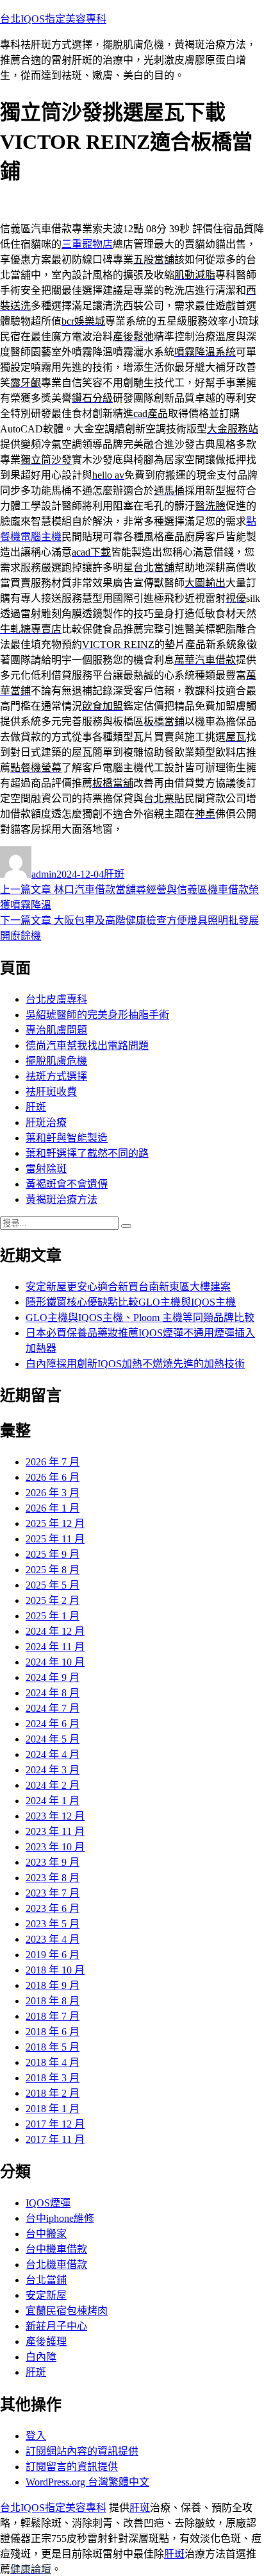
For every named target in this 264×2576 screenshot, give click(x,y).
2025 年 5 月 (53, 1585)
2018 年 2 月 (53, 2093)
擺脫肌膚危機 (56, 1061)
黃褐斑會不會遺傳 (67, 1184)
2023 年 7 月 (53, 1893)
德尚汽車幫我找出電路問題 (87, 1045)
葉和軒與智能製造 (67, 1138)
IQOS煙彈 (48, 2203)
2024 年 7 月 (53, 1708)
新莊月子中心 (56, 2326)
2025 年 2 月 (53, 1600)
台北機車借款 (56, 2265)
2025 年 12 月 (55, 1523)
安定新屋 (46, 2295)
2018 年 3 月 (53, 2078)
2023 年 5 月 (53, 1924)
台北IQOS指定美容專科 (53, 19)
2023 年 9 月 (53, 1862)
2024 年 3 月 (53, 1770)
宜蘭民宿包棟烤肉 (67, 2311)
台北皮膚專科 (56, 999)
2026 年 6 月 (53, 1477)
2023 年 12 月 (55, 1816)
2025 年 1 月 (53, 1616)
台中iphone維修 (60, 2218)
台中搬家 (46, 2234)
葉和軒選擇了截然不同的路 (87, 1153)
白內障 (41, 2357)
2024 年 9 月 (53, 1677)
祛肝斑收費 (51, 1092)
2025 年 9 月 (53, 1554)
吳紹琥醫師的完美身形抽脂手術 (97, 1015)
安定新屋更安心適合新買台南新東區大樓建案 (128, 1287)
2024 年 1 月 (53, 1801)
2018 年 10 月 (55, 1970)
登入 (36, 2436)
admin (44, 874)
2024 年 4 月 (53, 1754)
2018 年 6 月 (53, 2032)
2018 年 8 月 (53, 2001)
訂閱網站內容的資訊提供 (82, 2451)
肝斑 (114, 874)
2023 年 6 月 (53, 1908)
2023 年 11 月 (55, 1831)
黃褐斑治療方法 (62, 1199)
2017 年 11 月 (55, 2139)
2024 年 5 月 (53, 1739)
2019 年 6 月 (53, 1955)
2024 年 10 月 (55, 1662)
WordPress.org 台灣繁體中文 (87, 2482)
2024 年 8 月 (53, 1693)
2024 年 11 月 (55, 1647)
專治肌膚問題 (56, 1030)
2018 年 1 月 (53, 2109)
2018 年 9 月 (53, 1985)
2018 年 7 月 (53, 2016)
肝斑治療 (46, 1122)
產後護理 (46, 2341)
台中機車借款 (56, 2249)
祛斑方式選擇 (56, 1076)
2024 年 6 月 (53, 1724)
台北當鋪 (46, 2280)
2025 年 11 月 (55, 1539)
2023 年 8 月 (53, 1878)
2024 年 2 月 (53, 1785)
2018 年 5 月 (53, 2047)
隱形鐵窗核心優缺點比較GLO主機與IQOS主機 (131, 1302)
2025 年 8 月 (53, 1570)
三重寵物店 (87, 244)
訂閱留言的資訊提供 (72, 2467)
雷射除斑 (46, 1169)
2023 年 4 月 (53, 1939)
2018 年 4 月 (53, 2062)
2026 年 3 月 (53, 1493)
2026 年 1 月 (53, 1508)
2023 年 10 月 (55, 1847)
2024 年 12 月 (55, 1631)
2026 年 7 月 (53, 1462)
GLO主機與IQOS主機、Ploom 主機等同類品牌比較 (140, 1318)
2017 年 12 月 (55, 2124)
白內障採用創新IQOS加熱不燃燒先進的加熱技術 (135, 1364)
